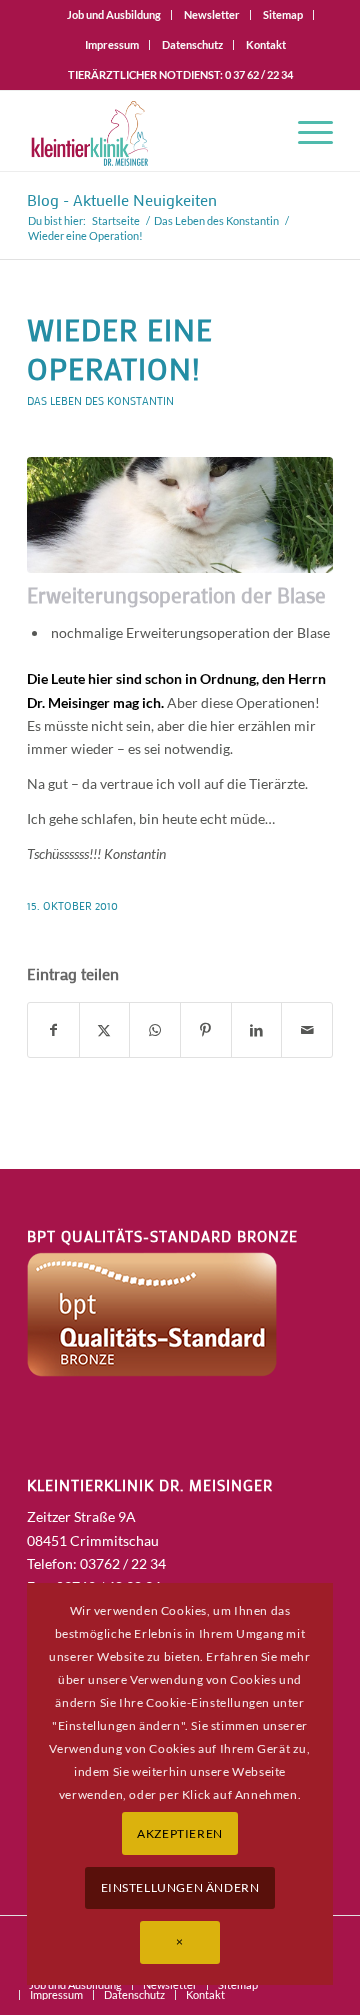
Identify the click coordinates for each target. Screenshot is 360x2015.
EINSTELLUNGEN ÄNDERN (180, 1887)
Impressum (112, 44)
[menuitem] (114, 15)
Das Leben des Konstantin (100, 400)
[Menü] (305, 131)
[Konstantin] (180, 515)
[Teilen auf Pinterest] (206, 1030)
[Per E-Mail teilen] (307, 1030)
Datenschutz (192, 44)
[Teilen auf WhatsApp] (155, 1030)
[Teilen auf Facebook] (53, 1030)
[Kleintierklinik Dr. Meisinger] (149, 131)
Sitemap (283, 14)
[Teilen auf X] (105, 1030)
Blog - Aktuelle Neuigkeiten (122, 199)
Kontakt (266, 44)
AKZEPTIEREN (180, 1833)
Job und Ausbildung (114, 14)
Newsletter (212, 14)
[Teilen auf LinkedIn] (257, 1030)
